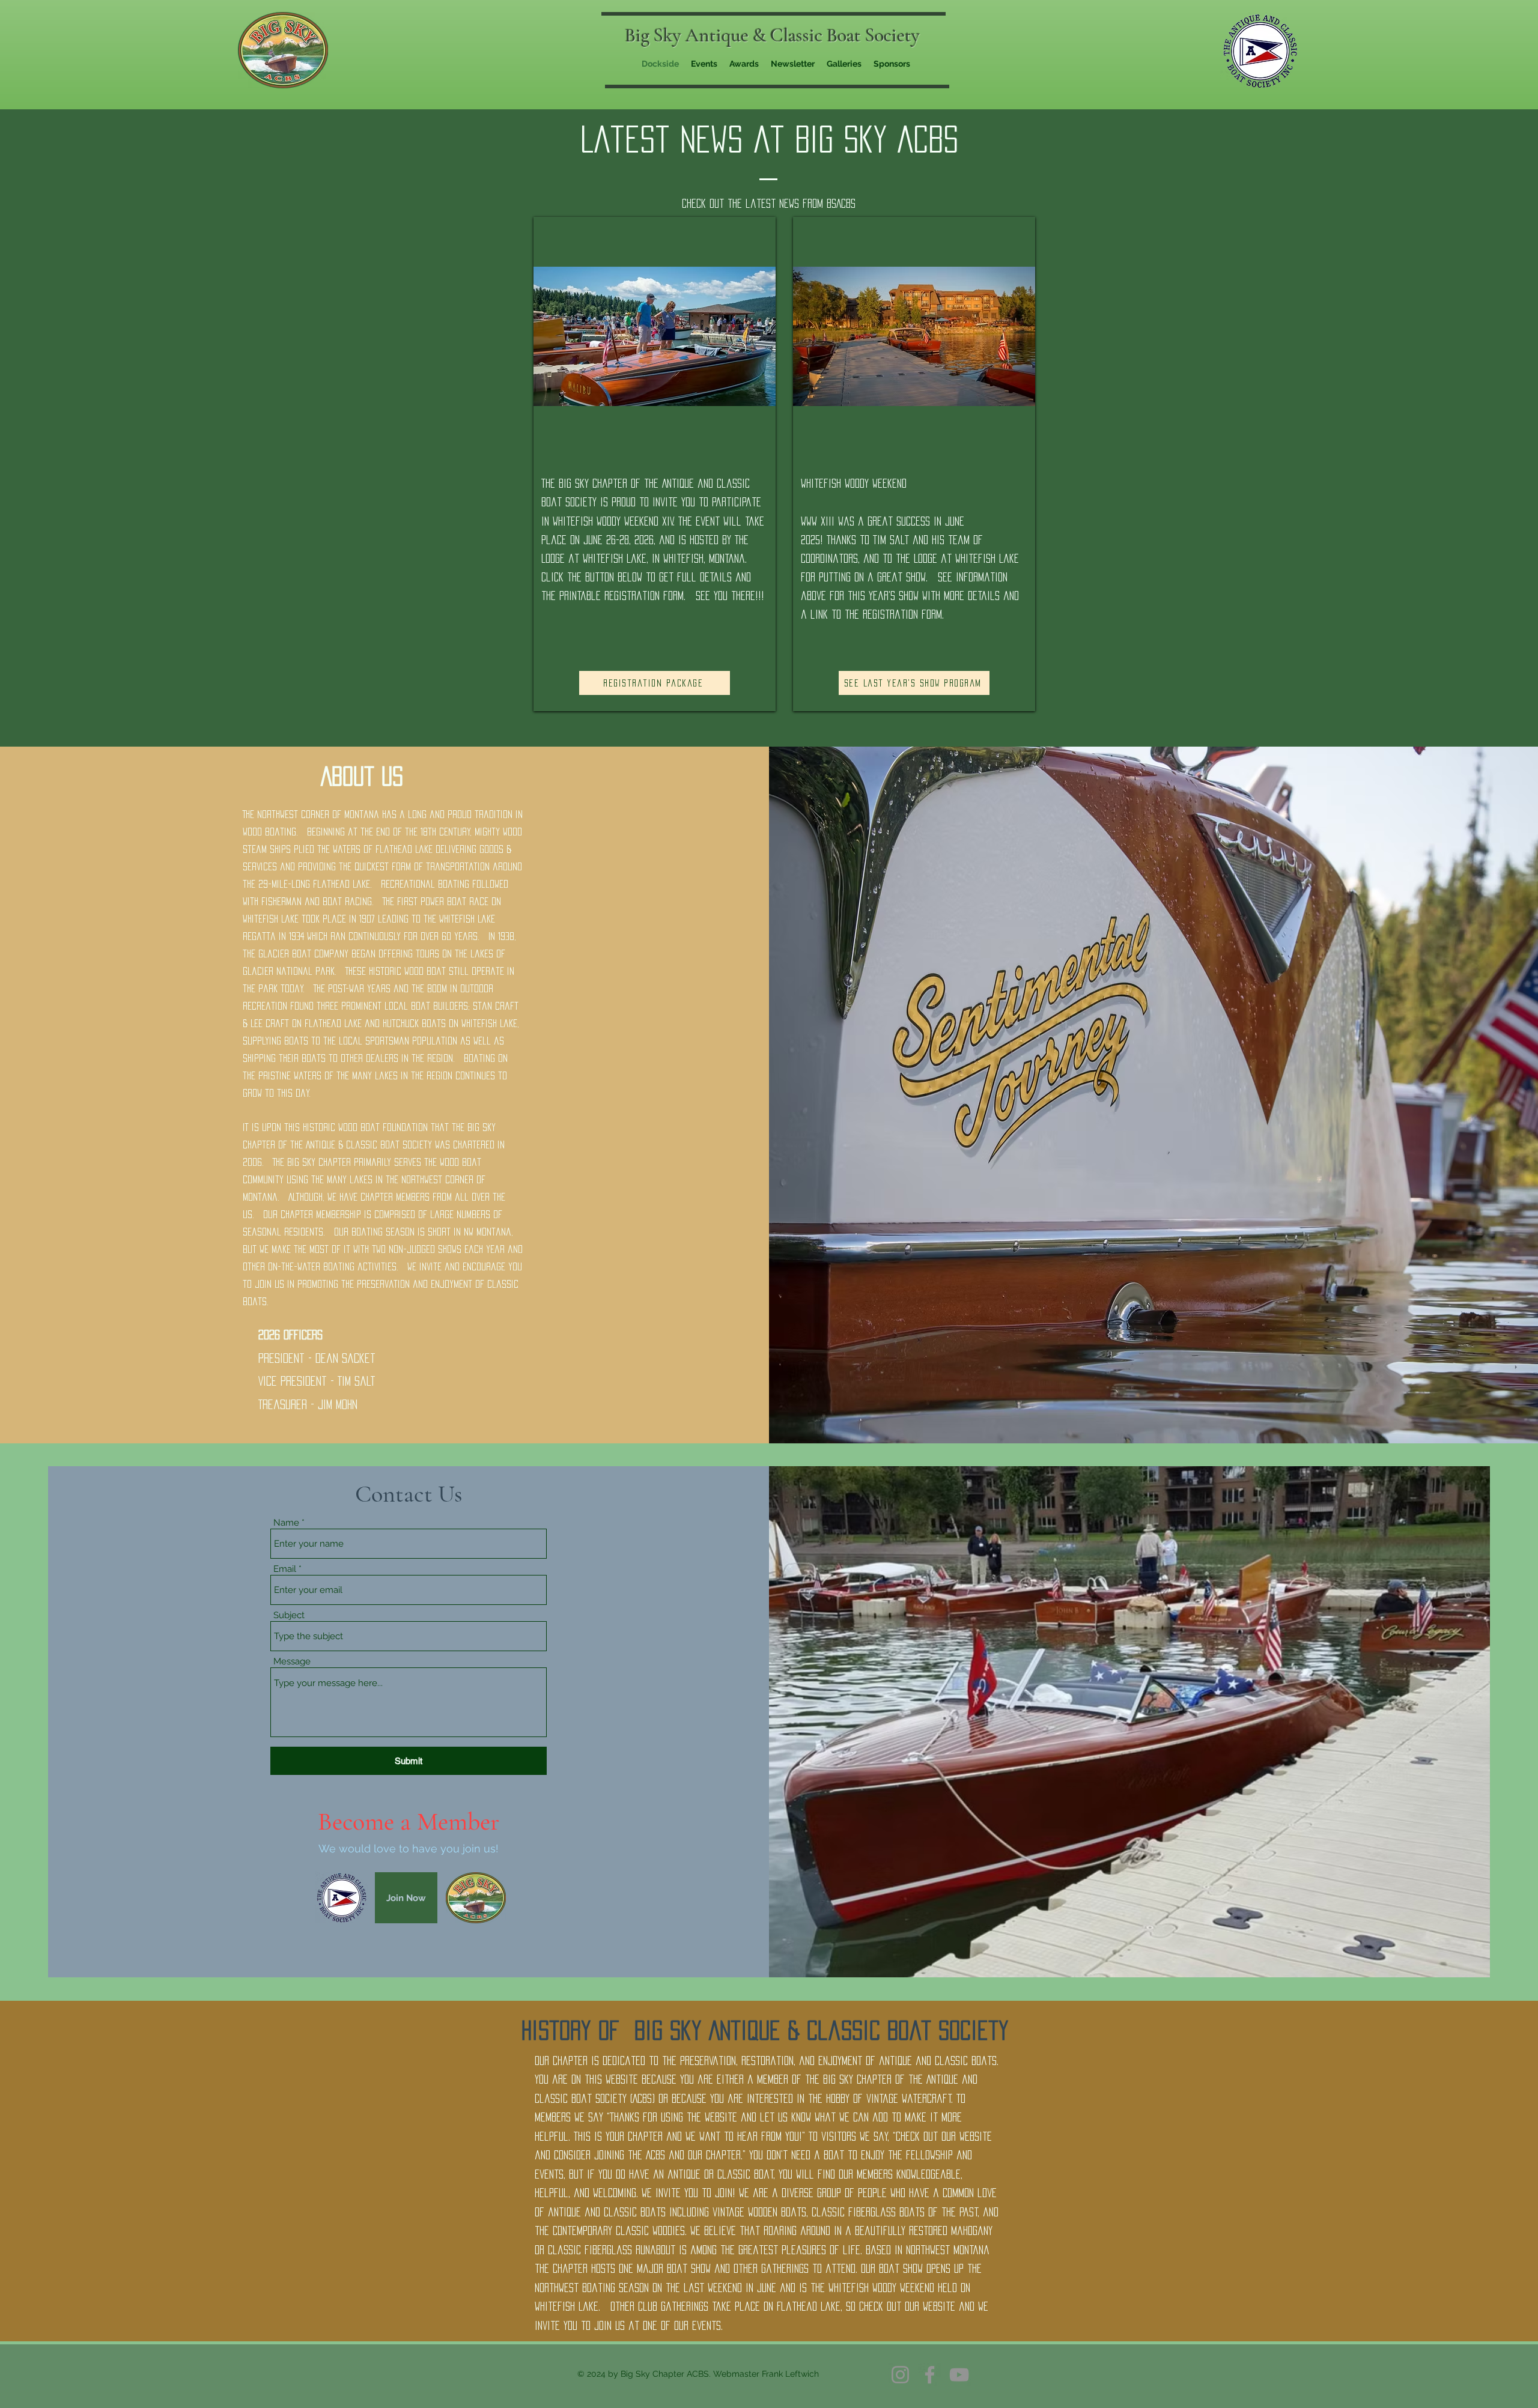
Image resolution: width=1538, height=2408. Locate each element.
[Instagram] (900, 2375)
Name (286, 1523)
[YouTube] (959, 2375)
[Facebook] (930, 2375)
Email (285, 1569)
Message (292, 1662)
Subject (289, 1615)
